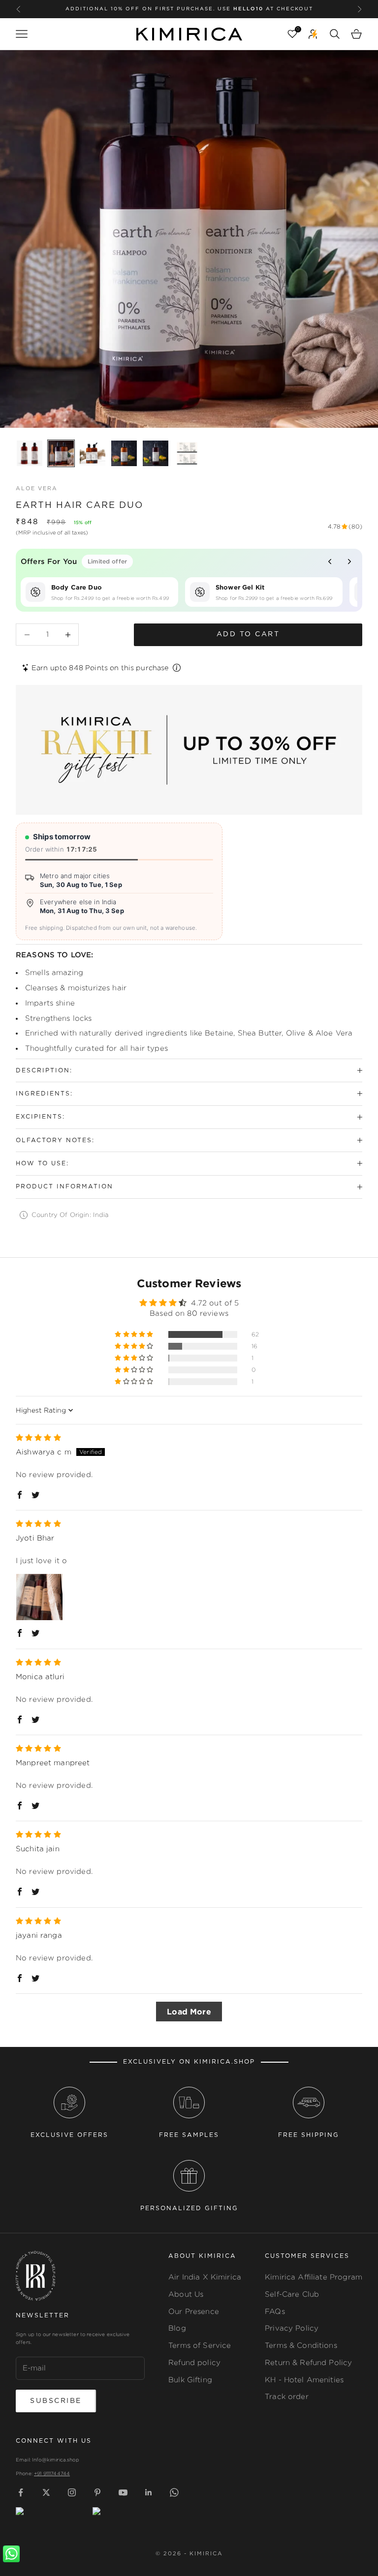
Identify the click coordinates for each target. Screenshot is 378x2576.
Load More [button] (189, 2012)
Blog (177, 2328)
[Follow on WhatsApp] (174, 2492)
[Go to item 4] (124, 453)
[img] (38, 1437)
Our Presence (194, 2311)
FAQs (275, 2311)
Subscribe (56, 2401)
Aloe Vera (37, 489)
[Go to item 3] (93, 453)
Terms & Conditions (301, 2345)
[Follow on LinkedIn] (149, 2492)
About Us (186, 2294)
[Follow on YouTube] (123, 2492)
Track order (287, 2396)
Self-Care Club (292, 2294)
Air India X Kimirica (205, 2277)
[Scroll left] (330, 562)
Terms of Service (200, 2345)
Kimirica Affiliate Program (314, 2277)
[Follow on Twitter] (46, 2492)
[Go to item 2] (61, 453)
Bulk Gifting (190, 2380)
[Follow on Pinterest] (97, 2492)
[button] (135, 1334)
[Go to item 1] (30, 453)
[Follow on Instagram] (72, 2492)
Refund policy (194, 2362)
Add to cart (248, 634)
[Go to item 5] (156, 453)
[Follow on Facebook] (21, 2492)
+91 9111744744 (52, 2473)
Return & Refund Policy (308, 2362)
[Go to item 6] (187, 453)
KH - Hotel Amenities (304, 2380)
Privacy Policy (292, 2328)
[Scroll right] (349, 562)
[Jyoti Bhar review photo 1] (39, 1597)
